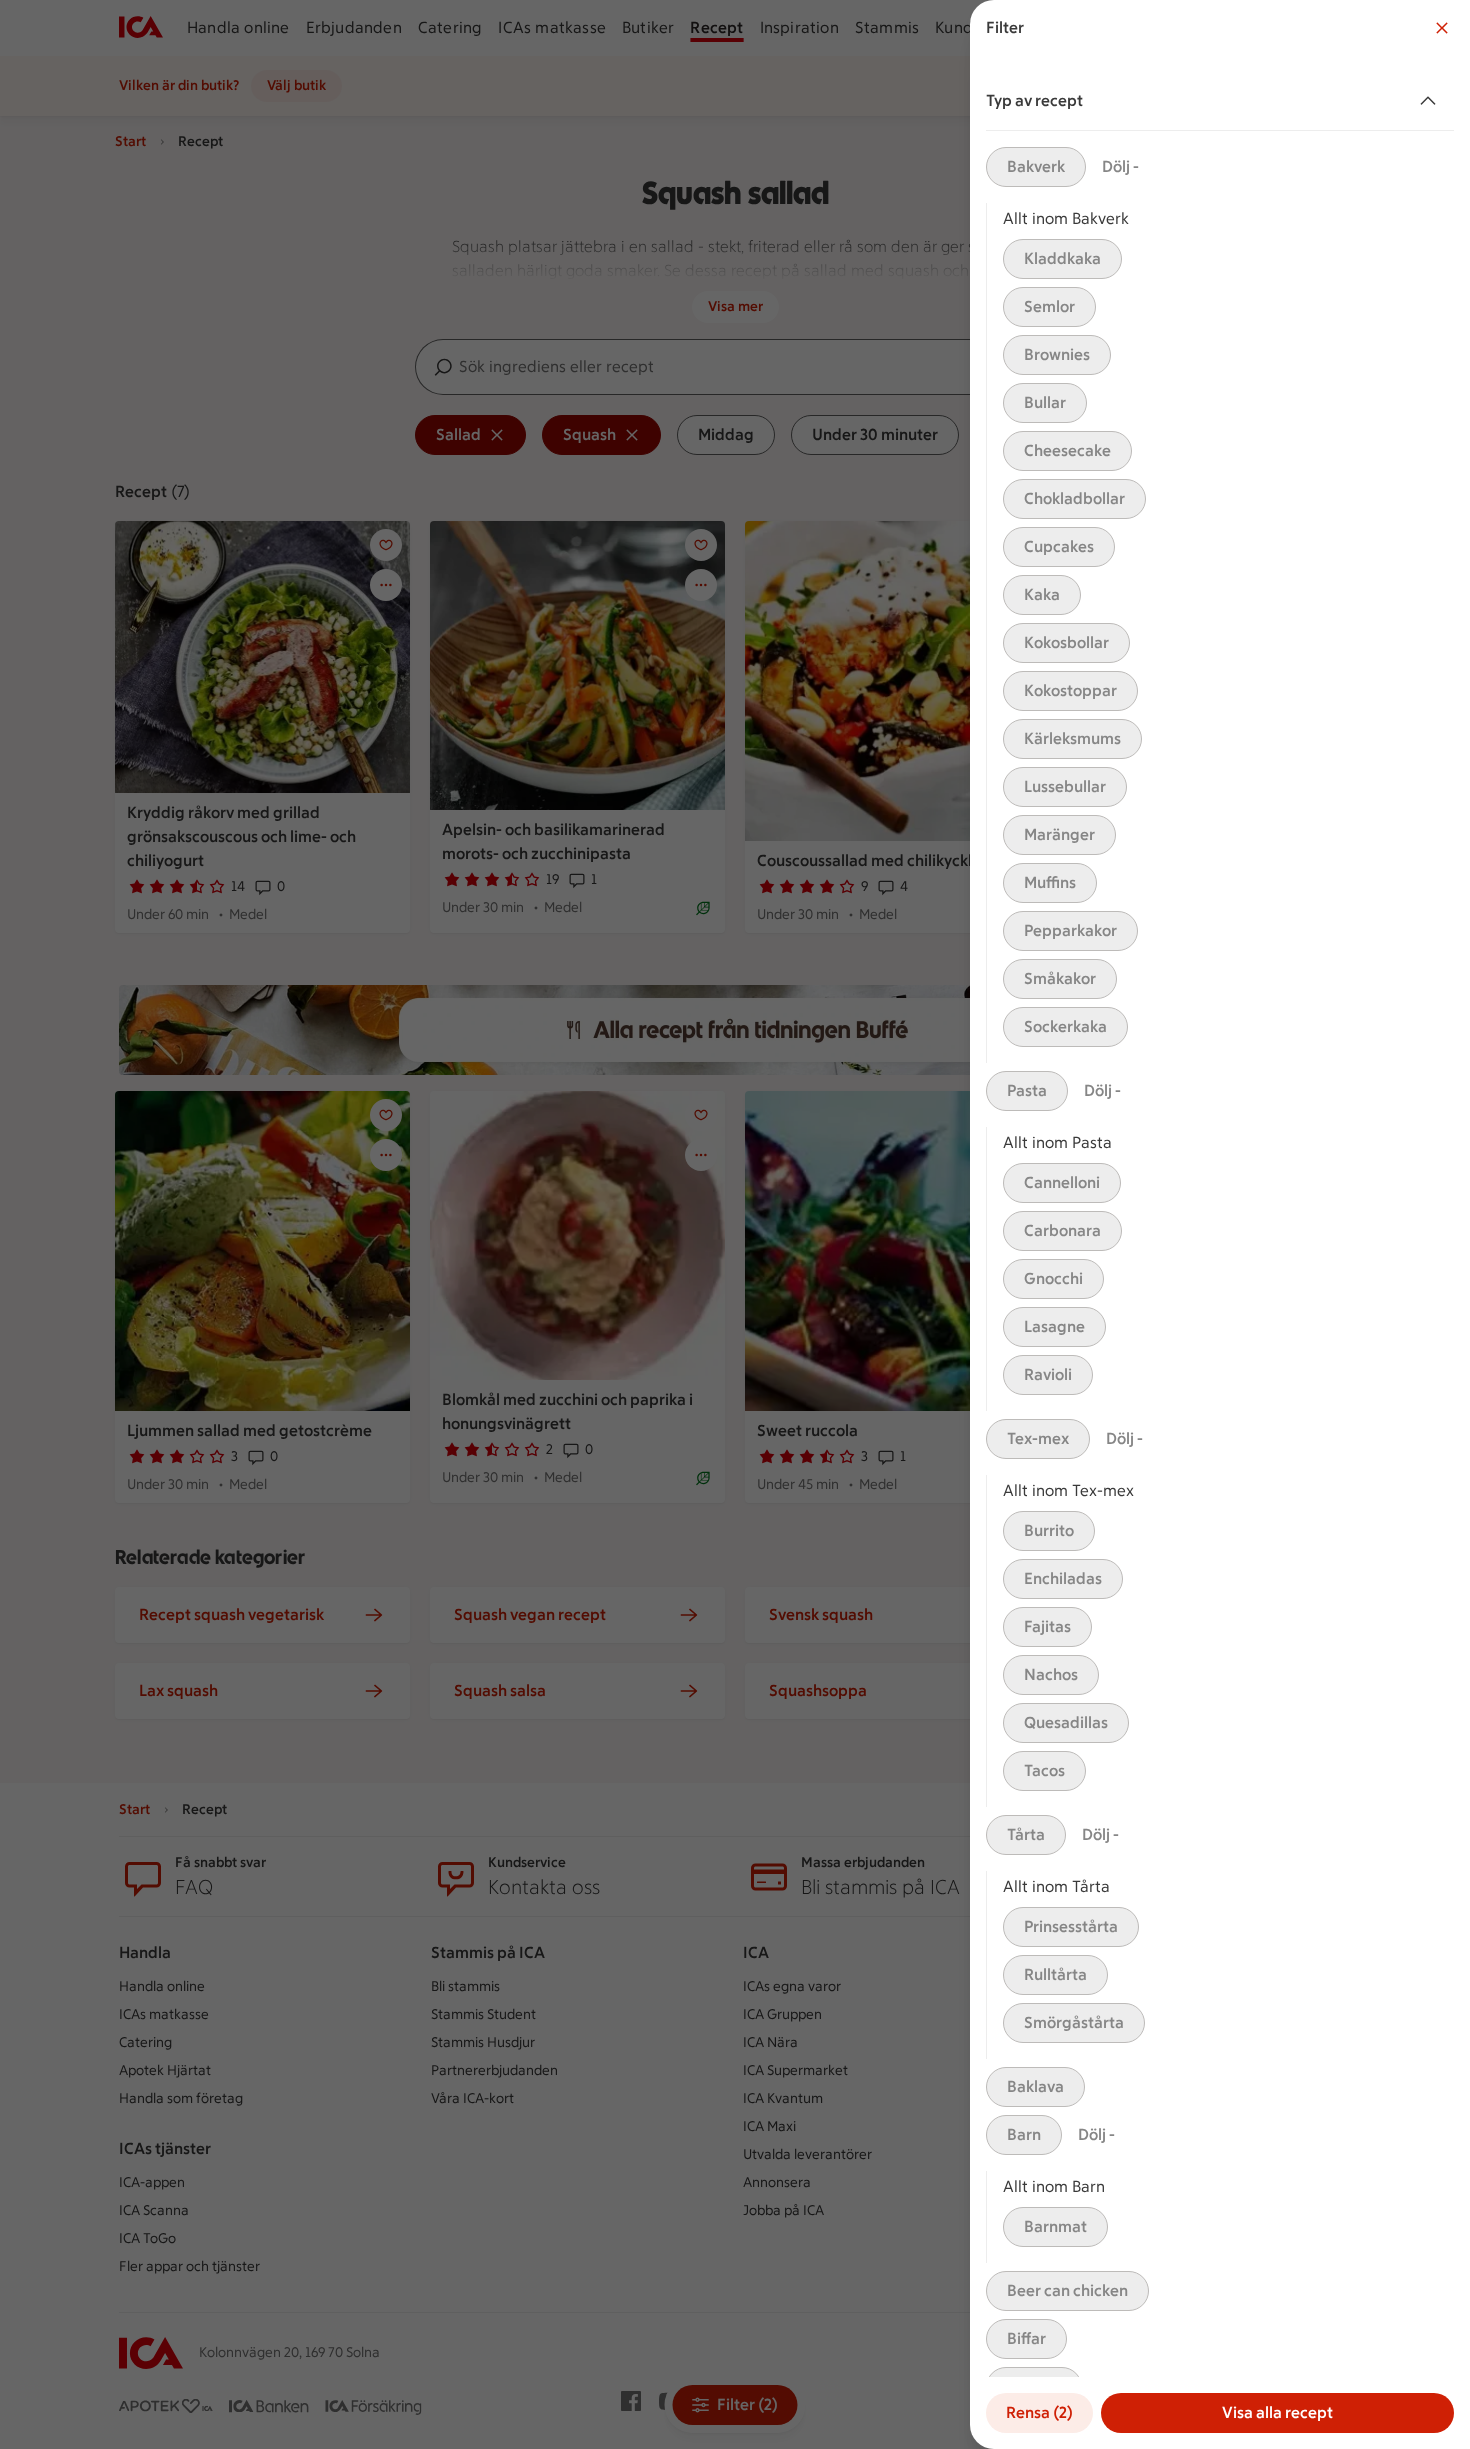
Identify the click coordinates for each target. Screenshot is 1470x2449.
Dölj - (1120, 166)
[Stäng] (1442, 28)
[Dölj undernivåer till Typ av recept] (1432, 101)
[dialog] (1220, 1224)
